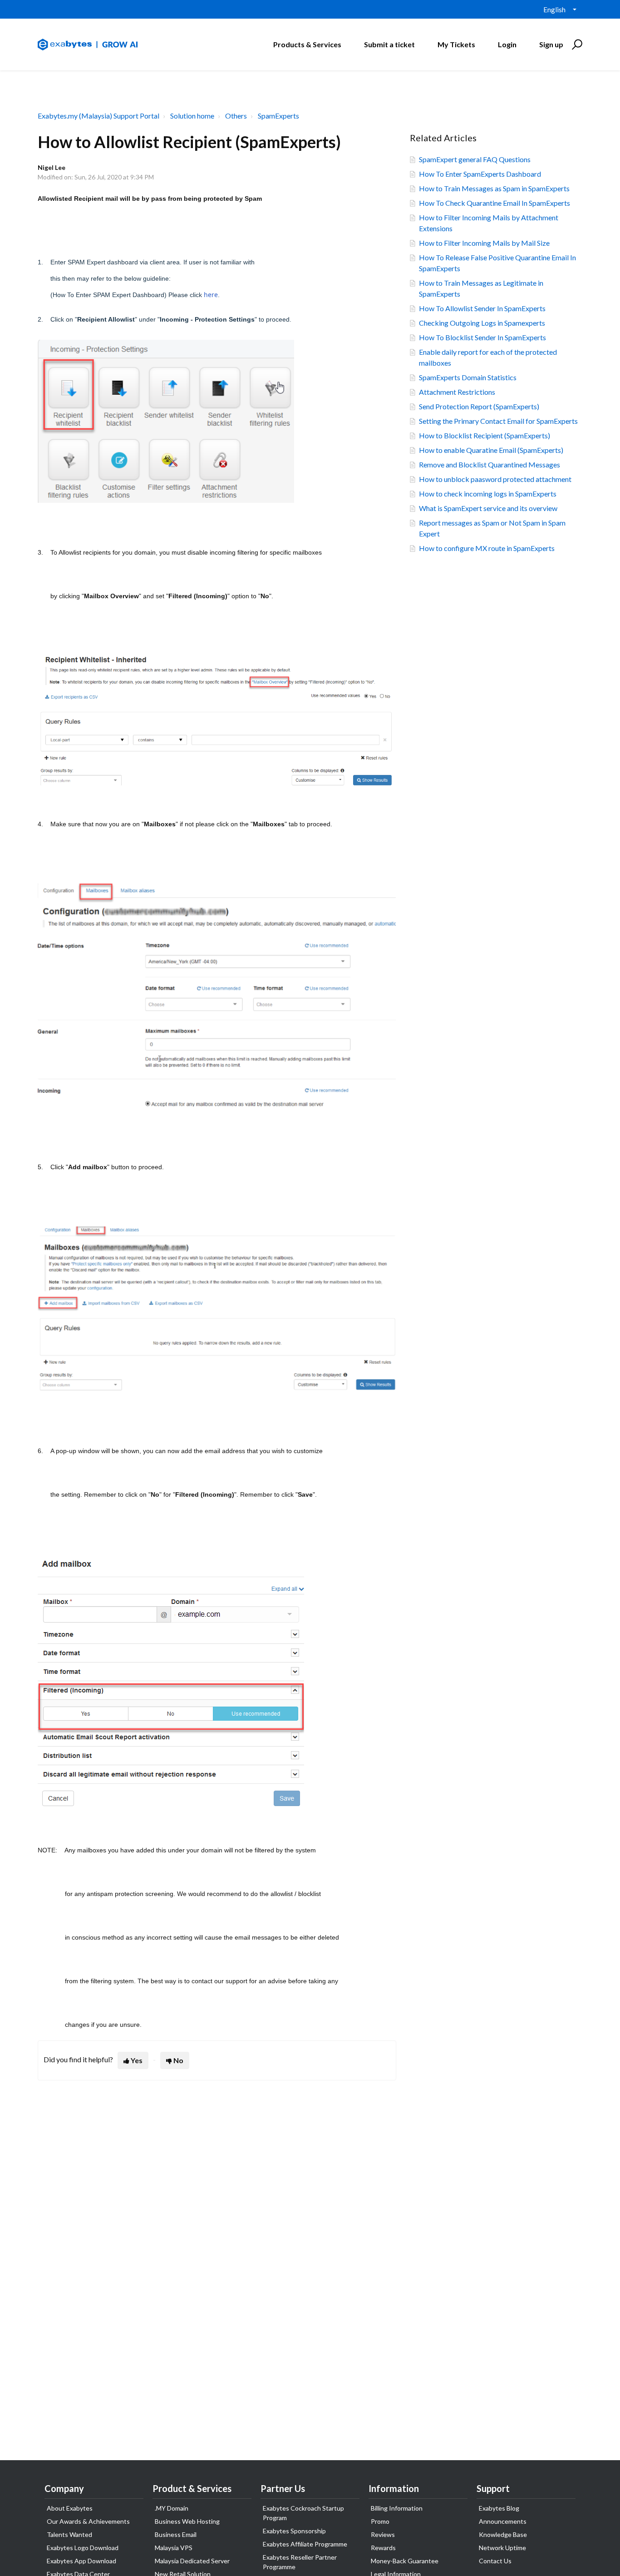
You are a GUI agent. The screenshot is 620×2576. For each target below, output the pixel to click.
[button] (576, 45)
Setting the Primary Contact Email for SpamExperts (498, 421)
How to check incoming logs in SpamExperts (488, 494)
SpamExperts (278, 116)
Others (236, 116)
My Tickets (456, 44)
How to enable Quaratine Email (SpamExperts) (491, 450)
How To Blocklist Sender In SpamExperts (482, 337)
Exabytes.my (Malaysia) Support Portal (98, 116)
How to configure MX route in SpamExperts (487, 548)
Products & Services (307, 44)
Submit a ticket (389, 44)
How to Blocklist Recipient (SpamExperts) (485, 435)
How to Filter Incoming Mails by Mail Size (484, 243)
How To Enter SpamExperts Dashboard (480, 174)
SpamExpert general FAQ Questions (475, 159)
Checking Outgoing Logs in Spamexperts (482, 323)
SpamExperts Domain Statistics (468, 377)
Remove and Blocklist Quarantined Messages (490, 464)
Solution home (192, 116)
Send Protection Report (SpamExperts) (479, 406)
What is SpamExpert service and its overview (488, 508)
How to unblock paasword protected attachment (495, 479)
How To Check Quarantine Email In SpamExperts (495, 203)
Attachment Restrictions (457, 392)
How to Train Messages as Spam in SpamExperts (494, 188)
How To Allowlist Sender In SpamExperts (482, 308)
